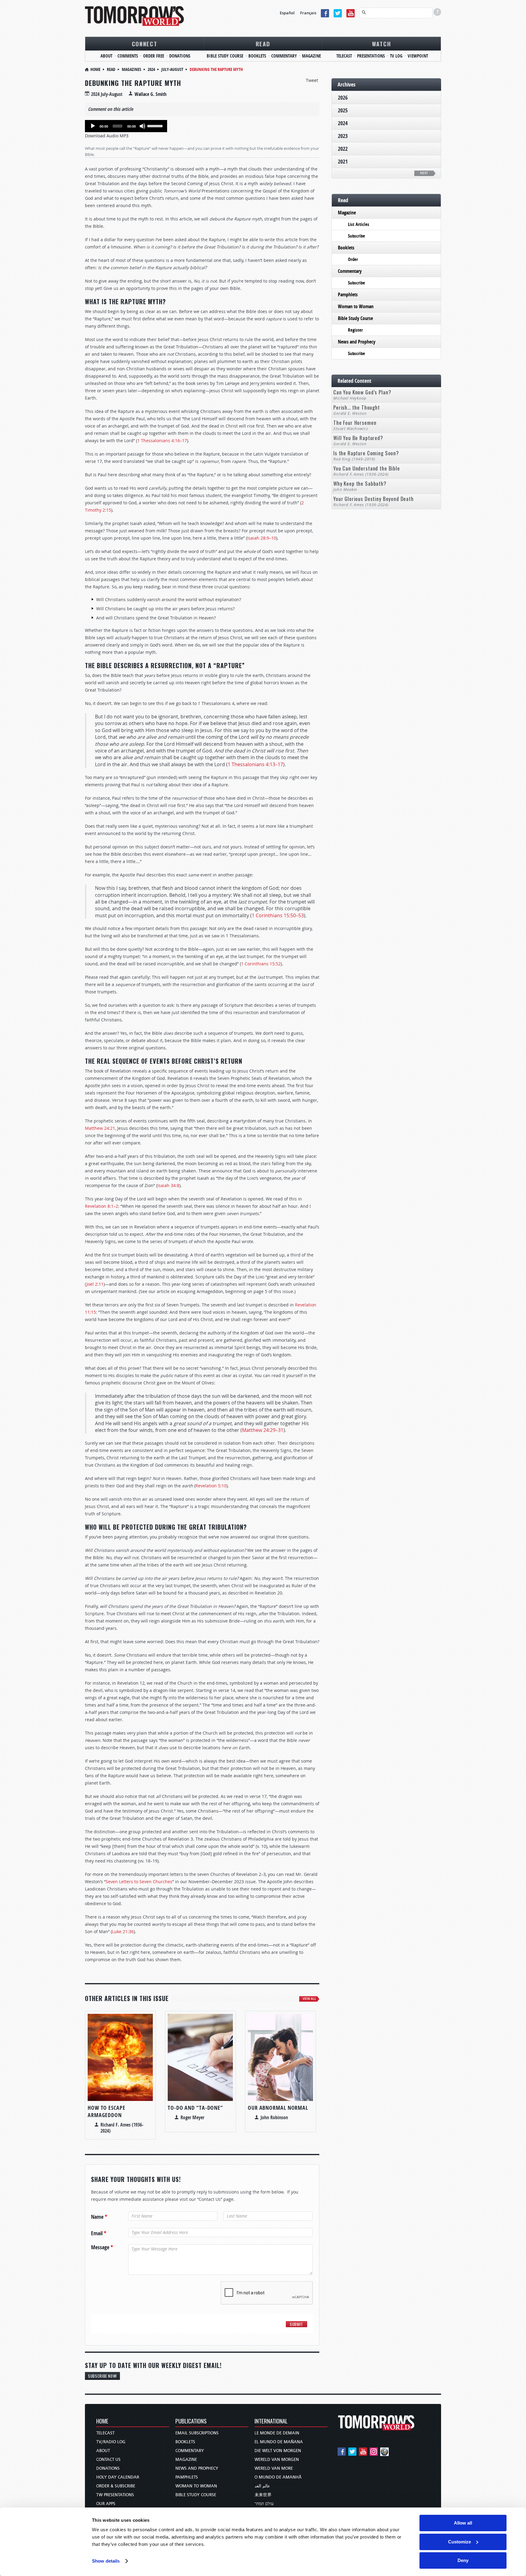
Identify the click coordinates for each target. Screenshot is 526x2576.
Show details (106, 2561)
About (106, 56)
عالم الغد (262, 2486)
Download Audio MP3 (107, 136)
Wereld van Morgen (277, 2460)
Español (287, 13)
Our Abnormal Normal (278, 2108)
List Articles (359, 224)
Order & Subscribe (116, 2486)
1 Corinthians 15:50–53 (278, 915)
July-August (172, 69)
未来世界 (263, 2495)
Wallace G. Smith (151, 94)
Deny (463, 2560)
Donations (180, 56)
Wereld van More (274, 2468)
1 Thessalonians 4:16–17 (162, 440)
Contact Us (108, 2460)
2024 (151, 69)
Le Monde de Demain (277, 2433)
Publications (191, 2421)
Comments (128, 56)
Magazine (311, 56)
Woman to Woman (356, 306)
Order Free (154, 56)
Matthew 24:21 (100, 1128)
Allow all (463, 2523)
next (424, 173)
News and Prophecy (357, 342)
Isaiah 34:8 (168, 1185)
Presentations (371, 56)
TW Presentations (115, 2495)
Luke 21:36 (123, 1931)
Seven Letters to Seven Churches (139, 1882)
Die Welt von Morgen (278, 2451)
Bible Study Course (225, 56)
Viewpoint (418, 56)
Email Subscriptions (197, 2433)
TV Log (396, 56)
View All (309, 1999)
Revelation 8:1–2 (102, 1206)
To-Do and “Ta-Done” (195, 2108)
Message (102, 2247)
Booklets (257, 56)
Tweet (312, 80)
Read (263, 44)
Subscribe (356, 236)
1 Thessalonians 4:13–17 (255, 764)
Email (99, 2233)
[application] (126, 126)
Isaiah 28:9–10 (262, 538)
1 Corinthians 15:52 (261, 964)
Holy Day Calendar (118, 2477)
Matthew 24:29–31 (263, 1430)
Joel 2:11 (95, 1284)
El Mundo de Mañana (279, 2442)
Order (353, 259)
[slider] (156, 125)
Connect (145, 44)
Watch (382, 44)
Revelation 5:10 (211, 1486)
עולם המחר (264, 2504)
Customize (459, 2542)
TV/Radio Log (111, 2442)
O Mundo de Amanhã (278, 2477)
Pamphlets (348, 294)
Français (308, 13)
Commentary (284, 56)
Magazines (131, 69)
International (271, 2421)
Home (95, 69)
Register (355, 330)
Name (99, 2217)
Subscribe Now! (102, 2376)
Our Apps (106, 2504)
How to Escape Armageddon (107, 2111)
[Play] (93, 126)
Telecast (344, 56)
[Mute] (142, 126)
